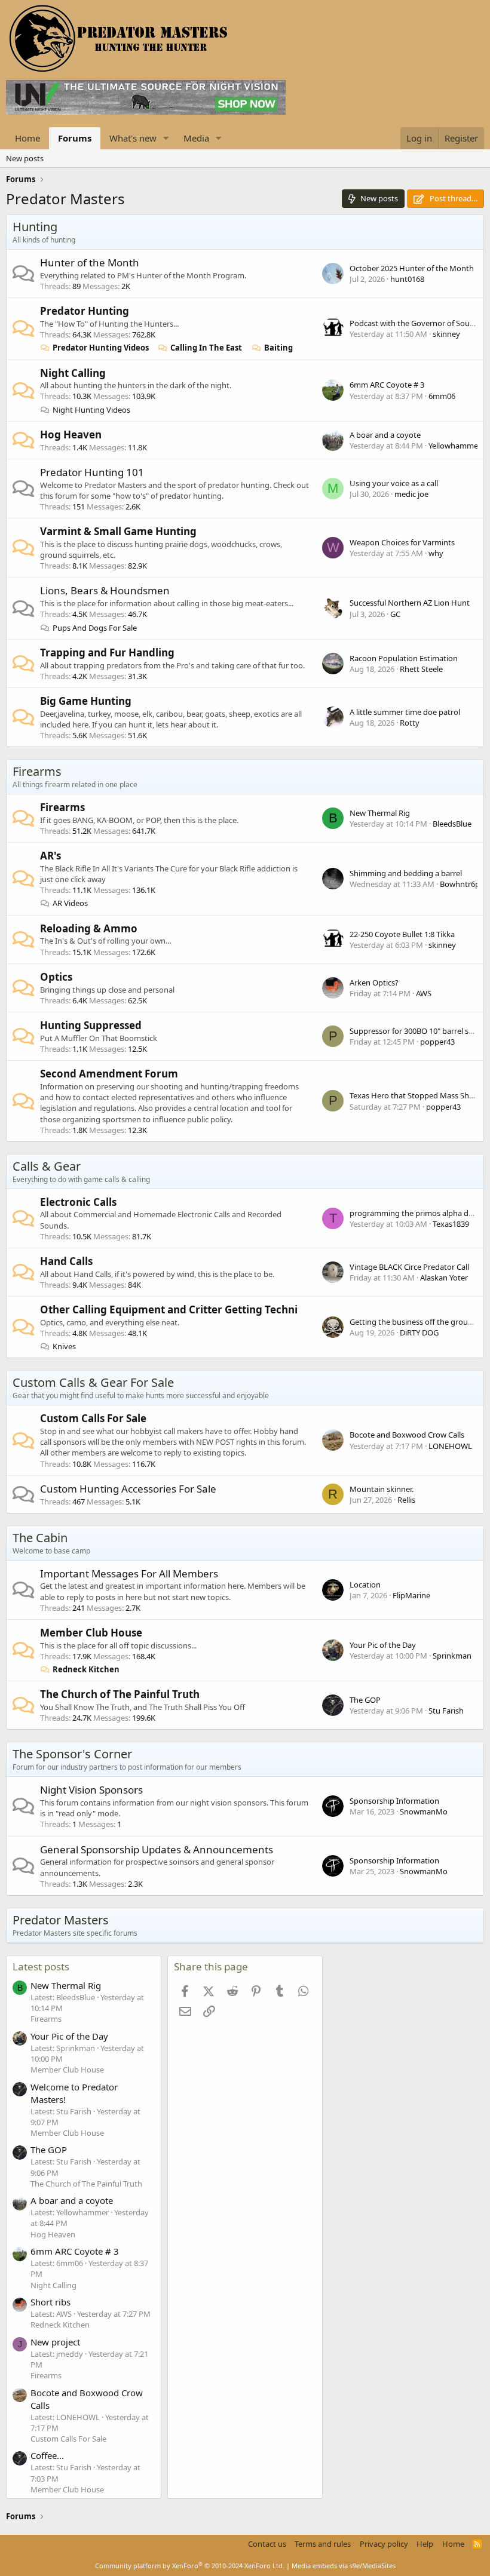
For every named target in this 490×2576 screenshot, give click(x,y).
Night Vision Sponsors (91, 1790)
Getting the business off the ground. (414, 1322)
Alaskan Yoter (444, 1278)
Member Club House (91, 1633)
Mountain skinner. (382, 1489)
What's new (133, 138)
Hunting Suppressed (91, 1025)
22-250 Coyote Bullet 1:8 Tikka (402, 934)
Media (196, 138)
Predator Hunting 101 (92, 472)
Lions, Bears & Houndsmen (105, 590)
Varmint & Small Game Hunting (118, 531)
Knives (64, 1346)
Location (365, 1585)
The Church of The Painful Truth (120, 1694)
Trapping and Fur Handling (107, 653)
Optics (56, 977)
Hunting (35, 227)
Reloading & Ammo (89, 928)
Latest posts (41, 1966)
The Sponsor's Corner (72, 1754)
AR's (50, 856)
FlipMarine (411, 1595)
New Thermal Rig (380, 813)
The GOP (365, 1700)
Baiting (278, 348)
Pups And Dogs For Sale (95, 628)
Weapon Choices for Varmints (402, 542)
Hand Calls (66, 1261)
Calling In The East (206, 348)
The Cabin (40, 1538)
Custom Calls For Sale (93, 1418)
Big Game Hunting (86, 701)
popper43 (437, 1042)
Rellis (406, 1500)
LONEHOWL (450, 1446)
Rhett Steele (421, 669)
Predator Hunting (85, 311)
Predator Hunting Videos (101, 348)
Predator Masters (61, 1920)
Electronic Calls (78, 1202)
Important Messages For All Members (129, 1573)
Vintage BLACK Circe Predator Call (409, 1267)
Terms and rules (323, 2544)
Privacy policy (384, 2544)
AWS (424, 993)
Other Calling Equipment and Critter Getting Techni (169, 1310)
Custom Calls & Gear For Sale (93, 1382)
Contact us (267, 2544)
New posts (25, 158)
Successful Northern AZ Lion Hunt (410, 603)
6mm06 (442, 396)
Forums (75, 138)
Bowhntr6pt (461, 884)
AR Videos (70, 903)
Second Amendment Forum (109, 1074)
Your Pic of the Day (383, 1645)
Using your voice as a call (394, 483)
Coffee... (47, 2455)
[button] (166, 138)
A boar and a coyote (385, 435)
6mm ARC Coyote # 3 (387, 385)
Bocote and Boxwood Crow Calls (407, 1435)
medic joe (411, 494)
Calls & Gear (47, 1166)
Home (27, 138)
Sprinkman (452, 1656)
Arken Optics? (374, 982)
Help (425, 2544)
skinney (446, 334)
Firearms (37, 771)
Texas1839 (451, 1224)
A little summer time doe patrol (405, 712)
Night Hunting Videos (91, 410)
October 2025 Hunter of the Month (412, 268)
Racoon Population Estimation (404, 658)
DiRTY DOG (419, 1332)
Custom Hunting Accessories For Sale (128, 1489)
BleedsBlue (452, 824)
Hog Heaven (71, 435)
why (436, 553)
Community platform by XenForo (190, 2566)
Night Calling (73, 373)
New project (55, 2342)
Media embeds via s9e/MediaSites (344, 2566)
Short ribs (50, 2302)
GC (395, 614)
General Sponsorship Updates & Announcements (157, 1849)
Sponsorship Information (394, 1801)
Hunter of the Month (90, 262)
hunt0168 (407, 279)
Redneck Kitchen (86, 1669)
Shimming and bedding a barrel (406, 873)
